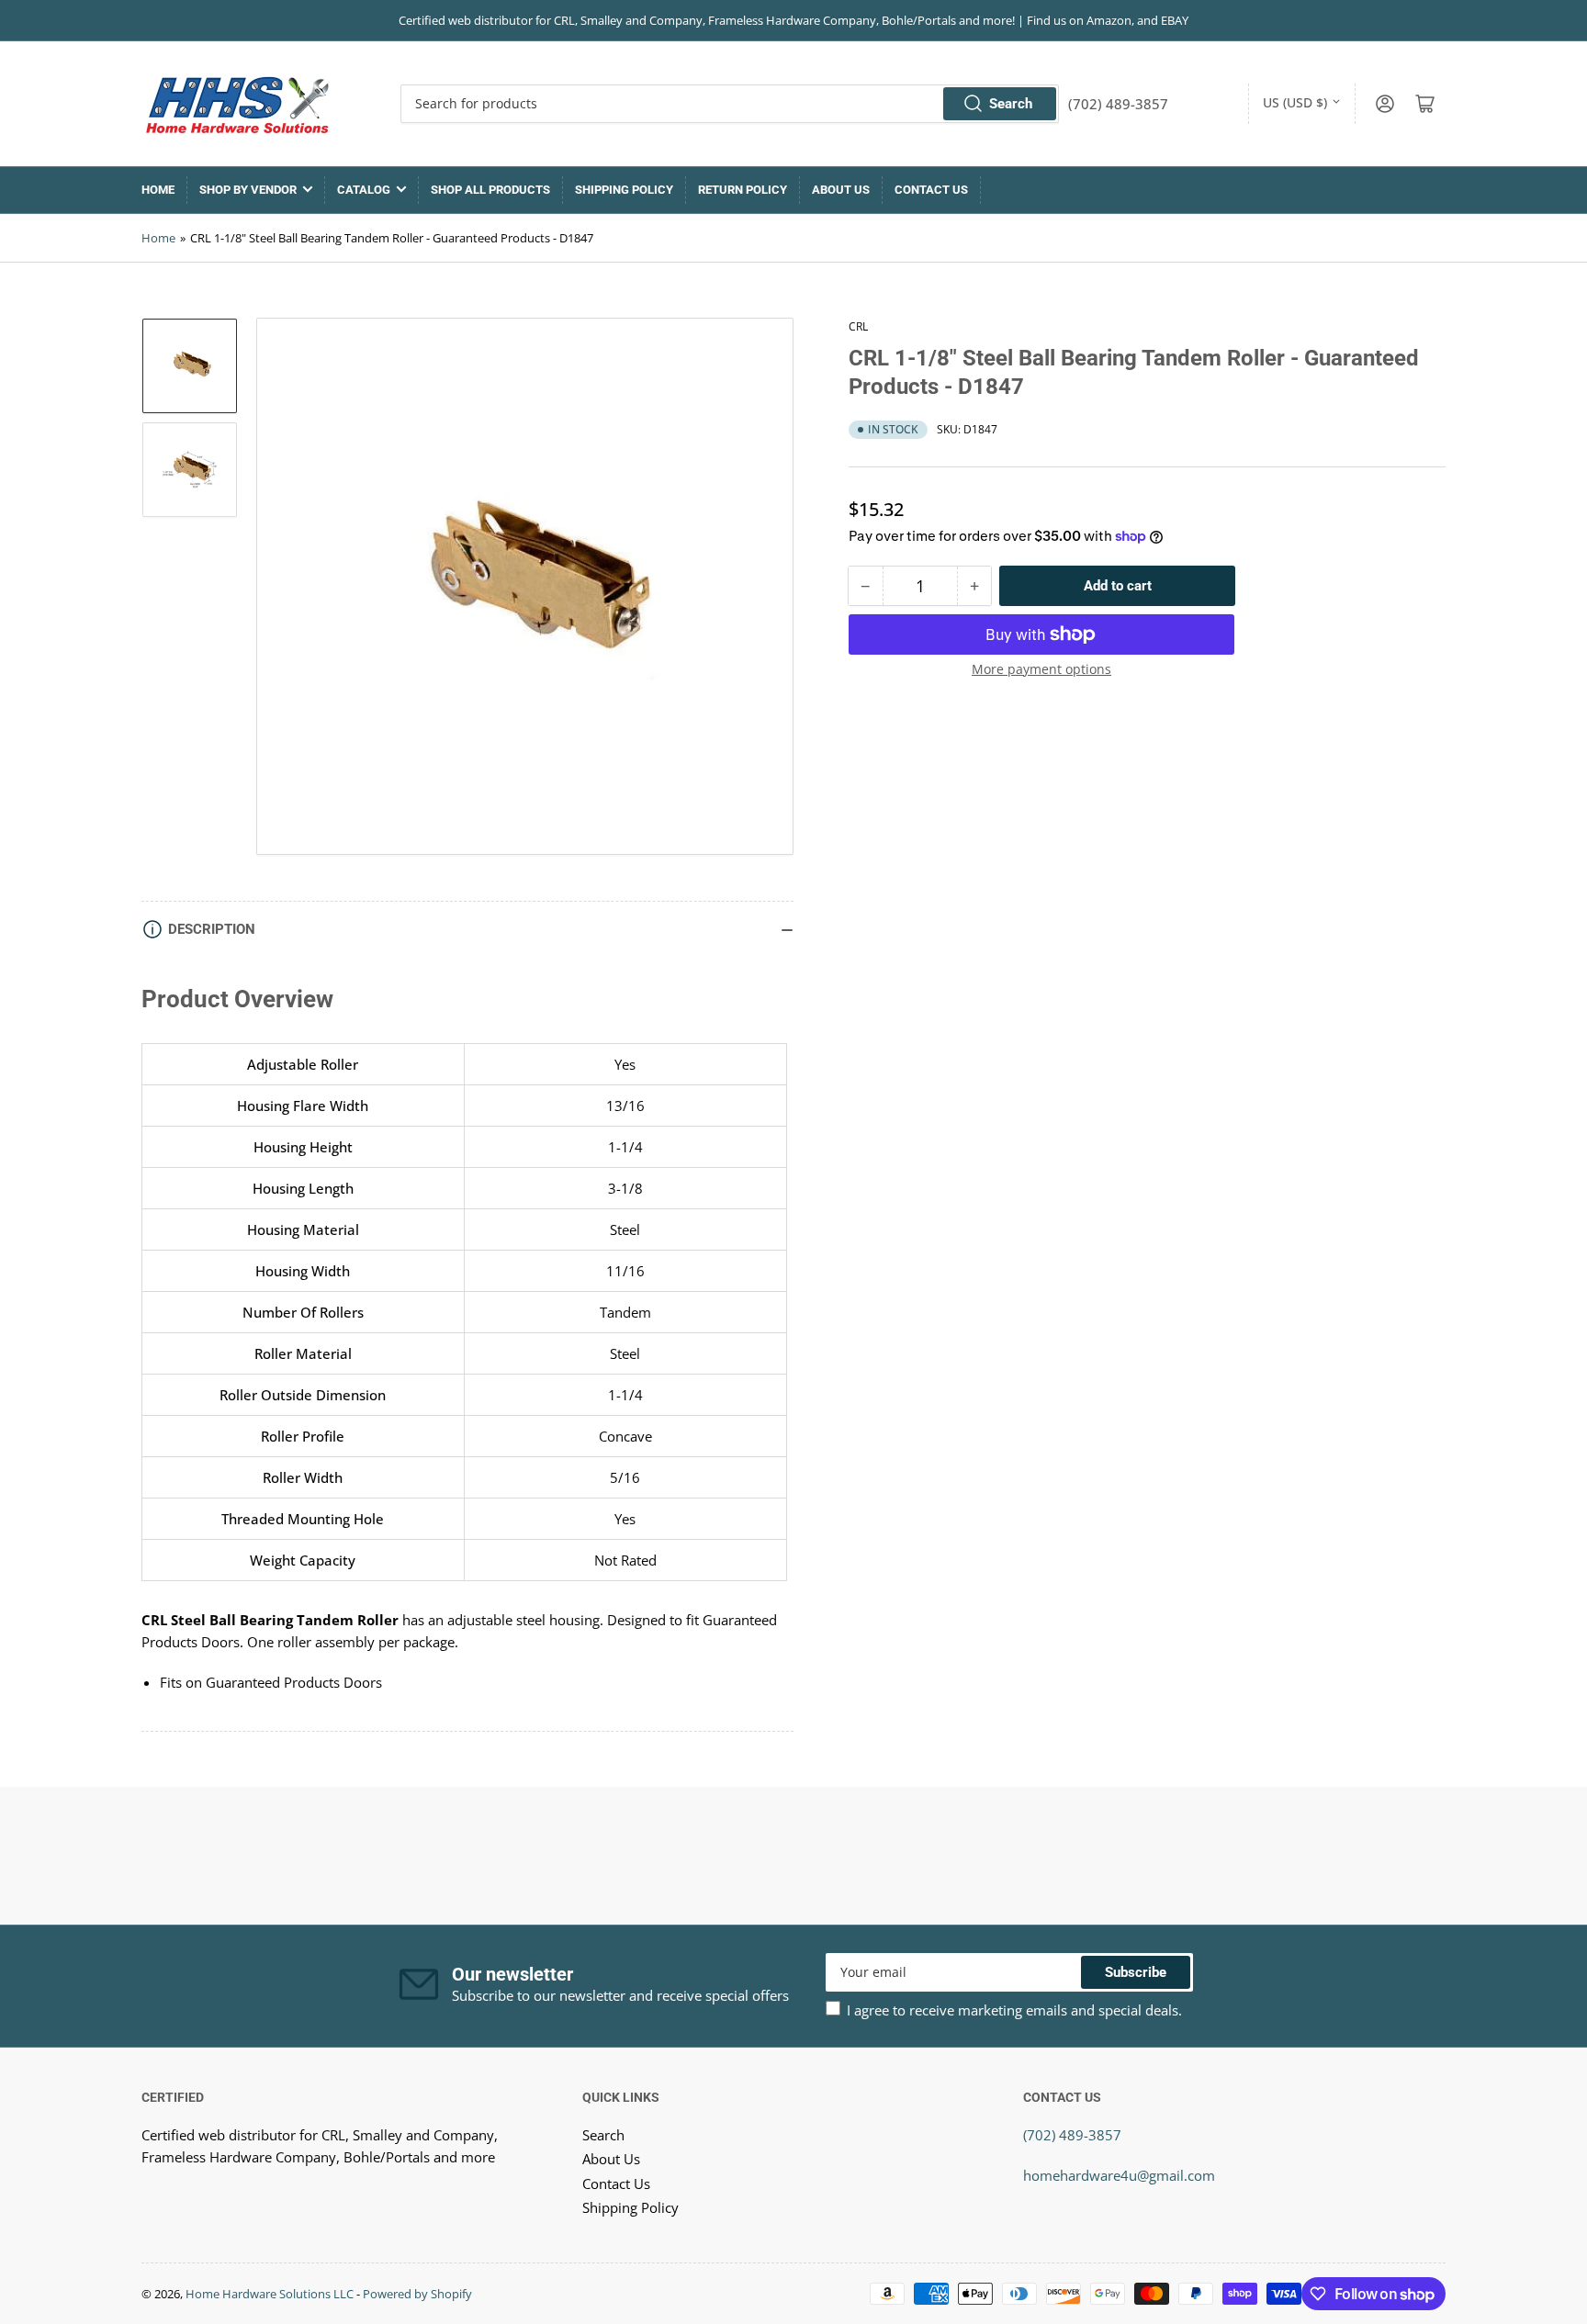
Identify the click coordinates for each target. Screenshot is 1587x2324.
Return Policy (743, 190)
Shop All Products (490, 190)
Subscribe (1136, 1972)
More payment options (1041, 669)
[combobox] (730, 104)
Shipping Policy (624, 190)
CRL (858, 326)
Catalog (364, 190)
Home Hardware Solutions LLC (270, 2294)
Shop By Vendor (248, 190)
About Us (841, 190)
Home (158, 190)
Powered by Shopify (417, 2294)
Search (1011, 104)
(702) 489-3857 (1072, 2135)
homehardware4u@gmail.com (1119, 2175)
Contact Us (931, 190)
